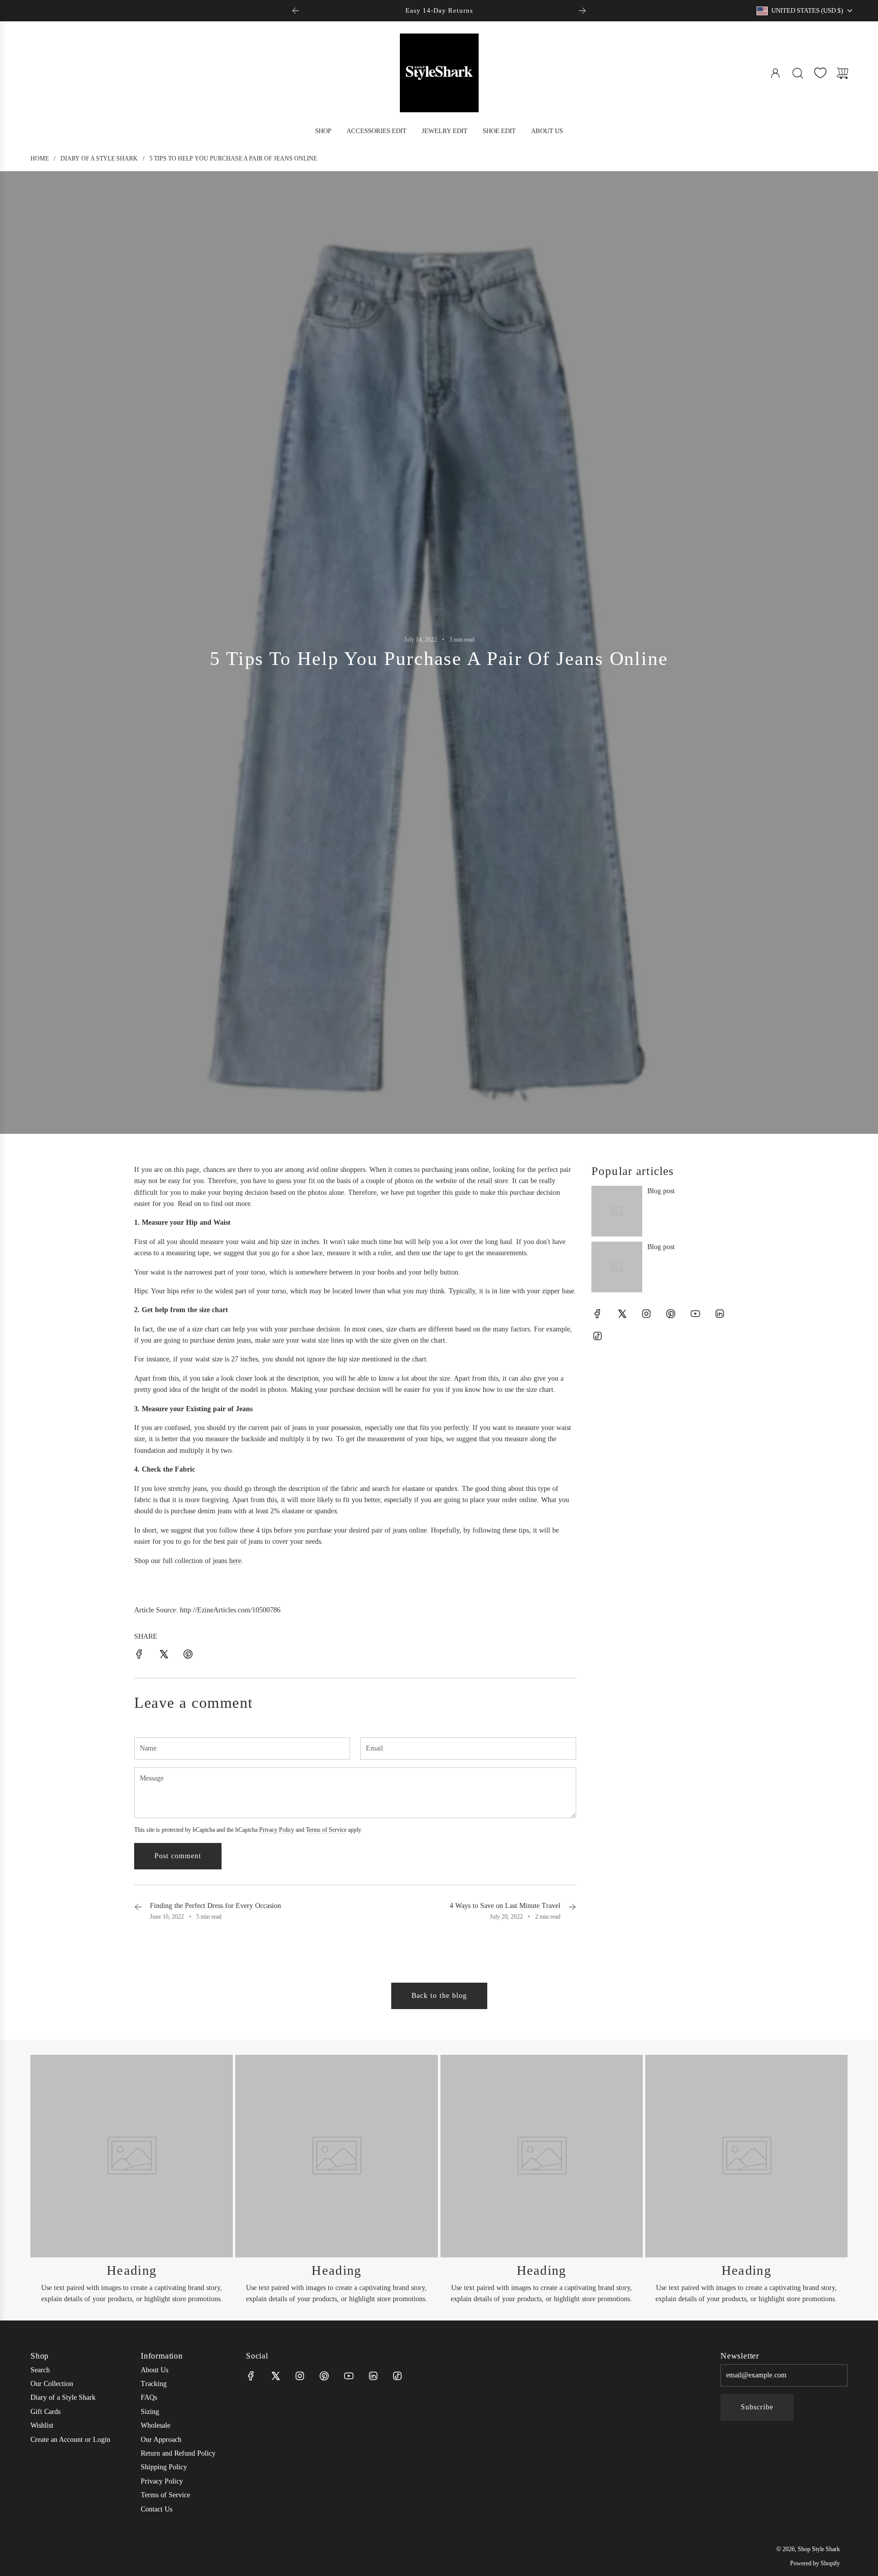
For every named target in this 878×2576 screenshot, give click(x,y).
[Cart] (842, 73)
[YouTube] (695, 1314)
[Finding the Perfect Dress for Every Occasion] (138, 1911)
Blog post (661, 1191)
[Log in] (775, 73)
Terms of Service (326, 1830)
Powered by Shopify (815, 2563)
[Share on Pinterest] (188, 1656)
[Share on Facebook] (139, 1656)
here (235, 1561)
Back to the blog (439, 1996)
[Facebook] (598, 1314)
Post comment (178, 1856)
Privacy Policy (277, 1830)
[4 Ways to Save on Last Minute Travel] (572, 1911)
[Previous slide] (296, 11)
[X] (622, 1314)
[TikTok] (598, 1336)
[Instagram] (646, 1314)
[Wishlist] (820, 73)
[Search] (798, 73)
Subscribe (757, 2407)
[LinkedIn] (719, 1314)
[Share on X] (164, 1656)
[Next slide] (582, 11)
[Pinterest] (671, 1314)
